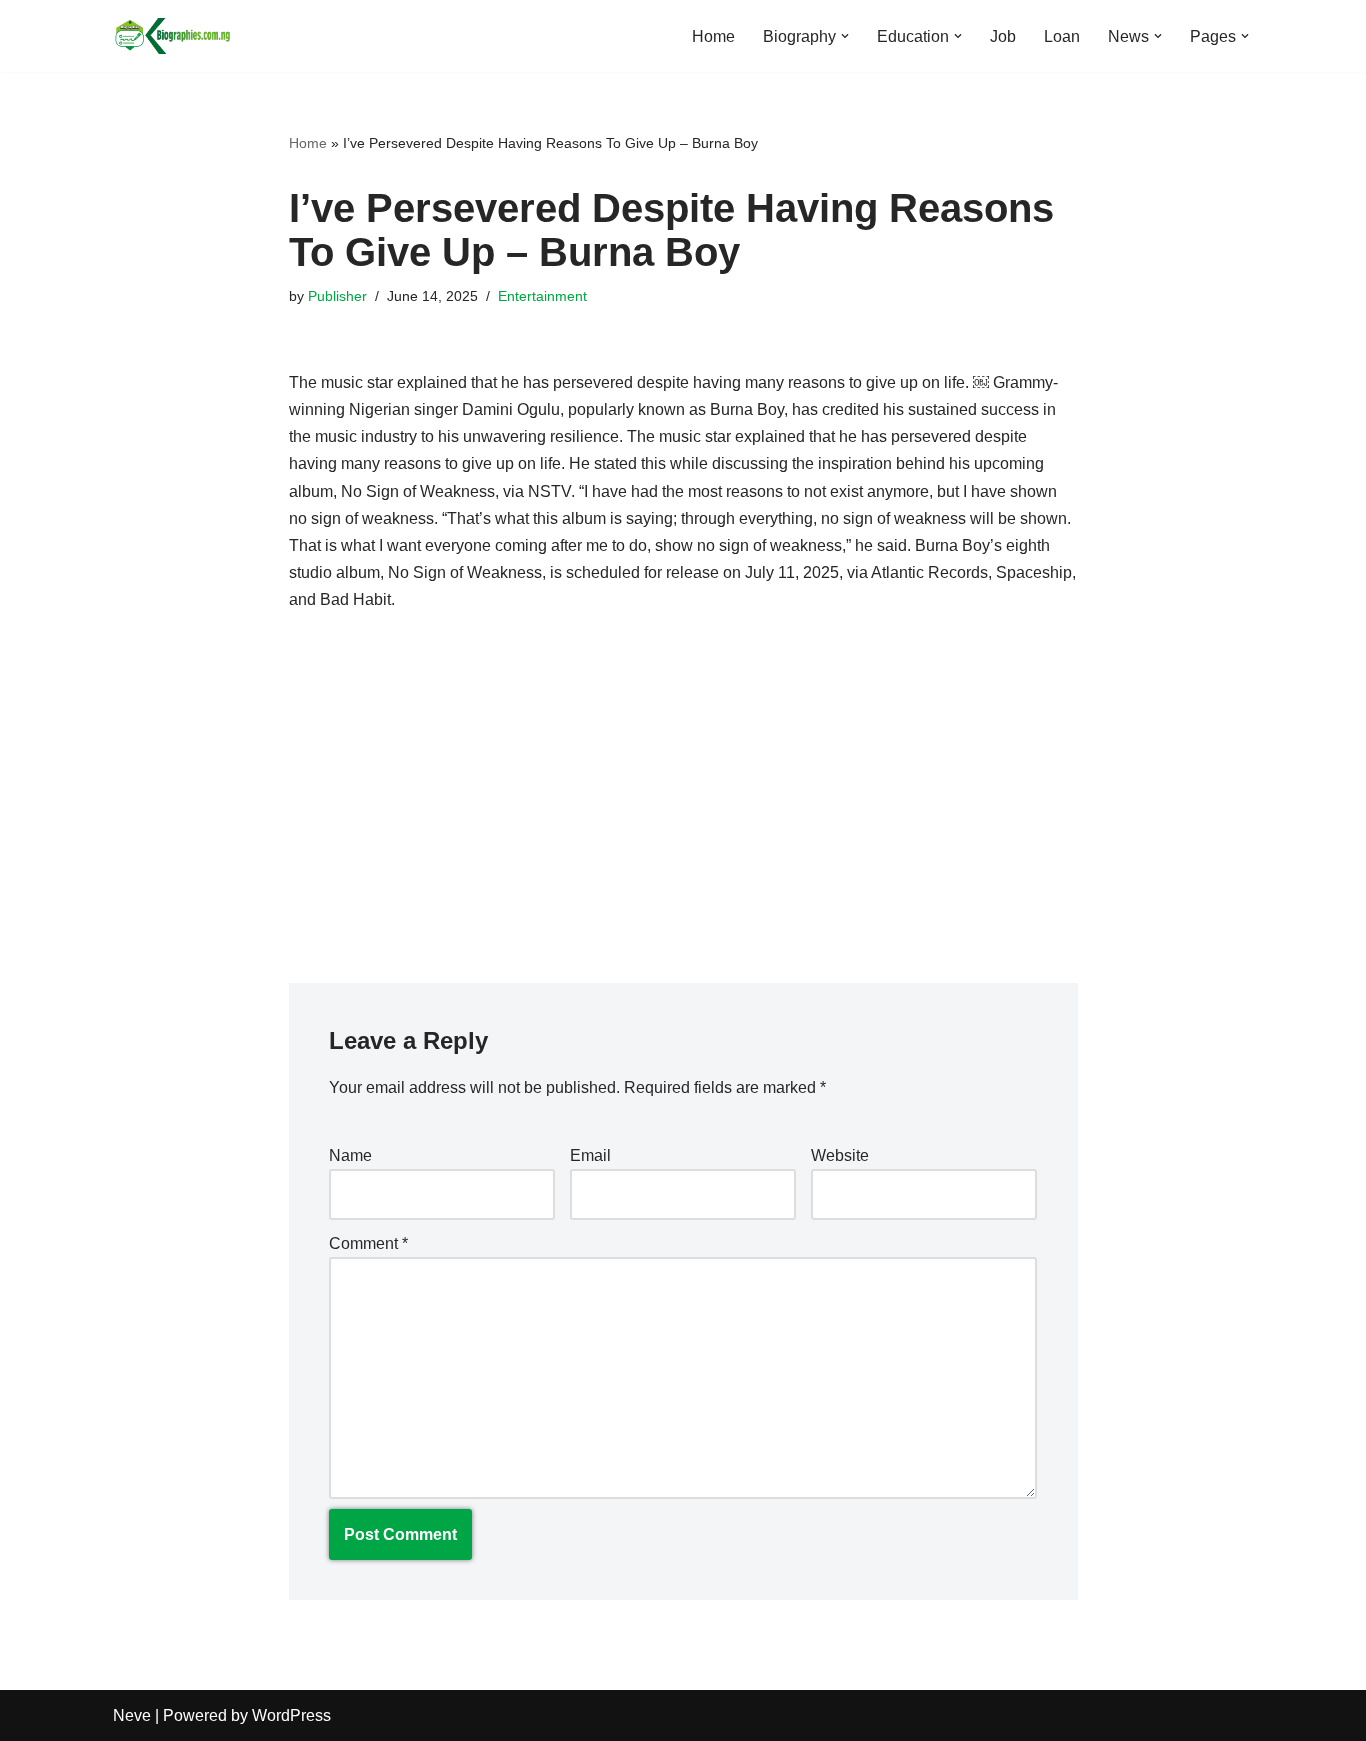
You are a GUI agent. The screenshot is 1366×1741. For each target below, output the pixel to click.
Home (713, 36)
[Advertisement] (683, 783)
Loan (1062, 36)
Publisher (337, 296)
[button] (845, 36)
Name (350, 1155)
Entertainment (542, 296)
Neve (132, 1715)
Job (1003, 36)
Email (590, 1155)
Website (840, 1155)
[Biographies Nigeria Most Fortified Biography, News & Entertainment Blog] (173, 36)
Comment (368, 1243)
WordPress (291, 1715)
